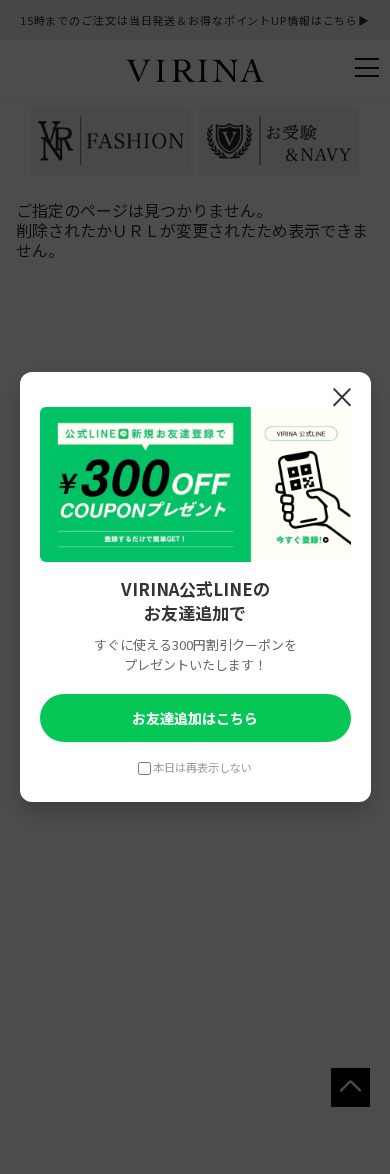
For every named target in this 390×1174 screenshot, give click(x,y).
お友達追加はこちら (195, 718)
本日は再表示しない (202, 767)
